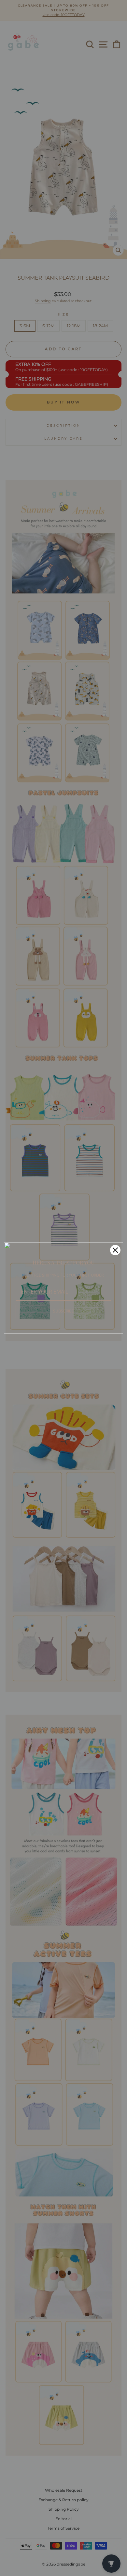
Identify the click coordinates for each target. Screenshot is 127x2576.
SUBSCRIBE (63, 1311)
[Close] (115, 1250)
